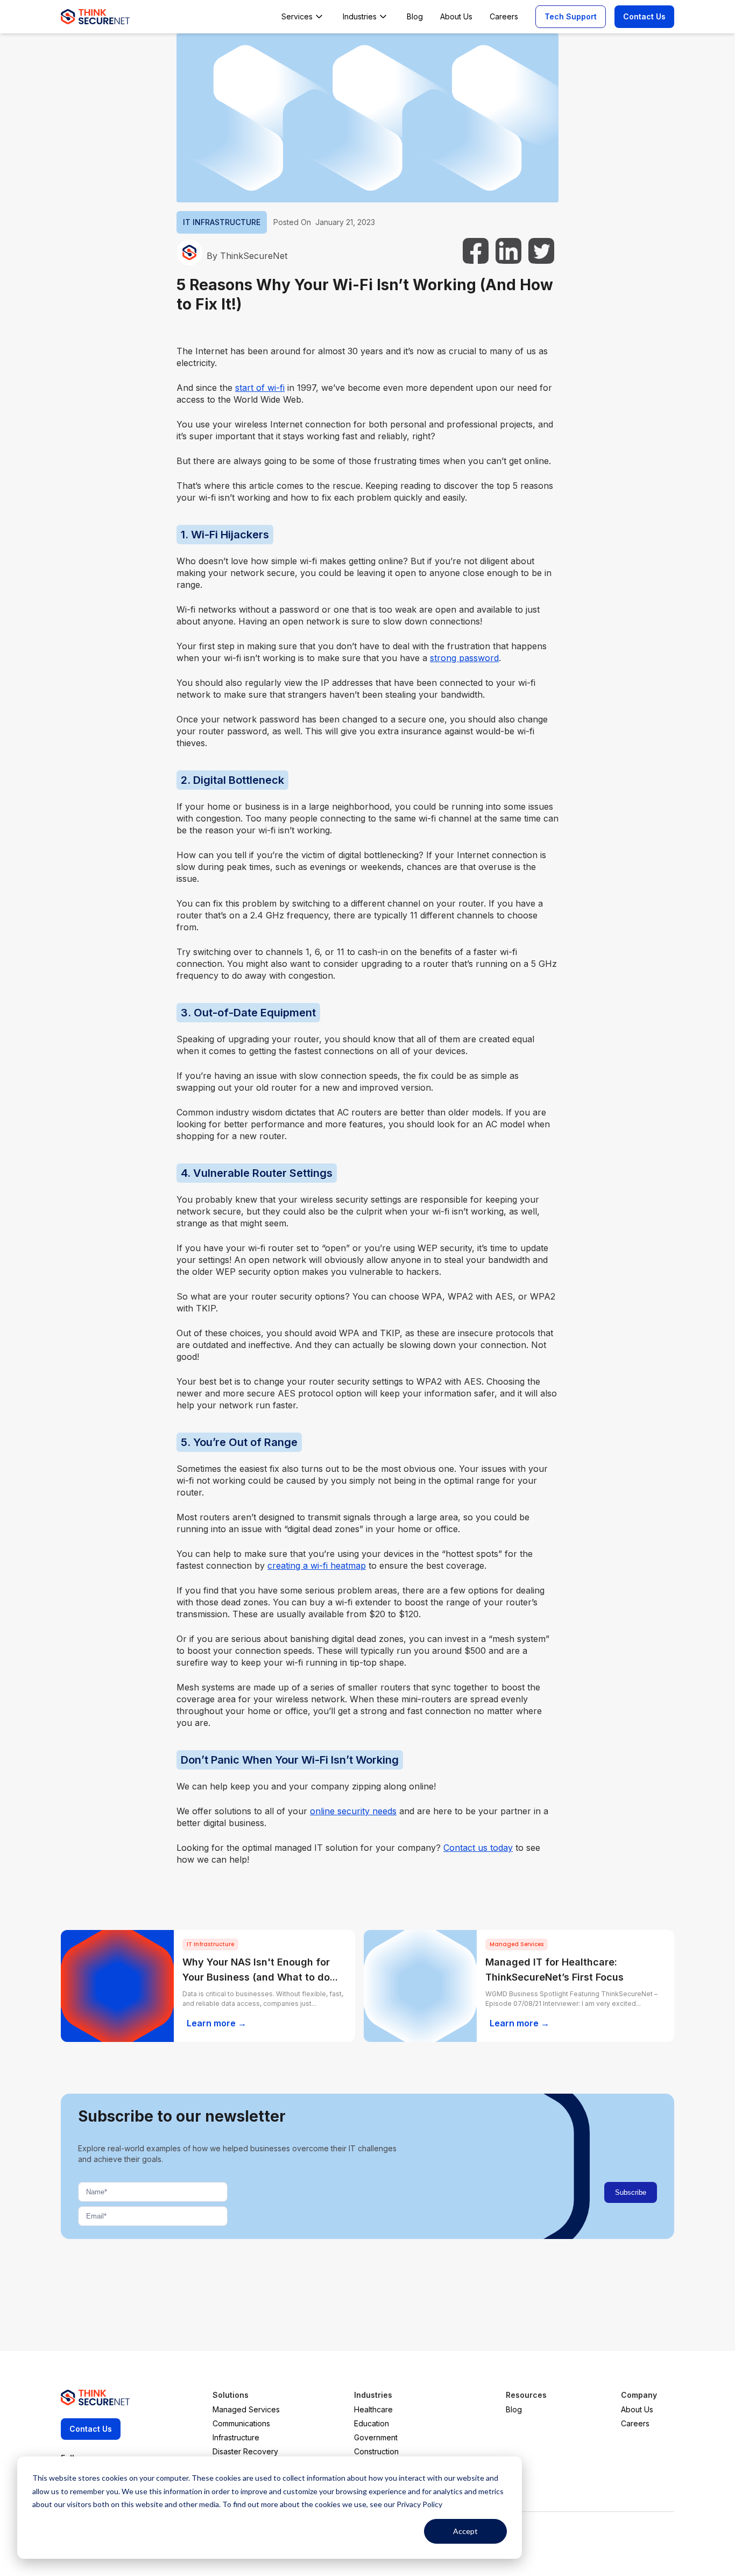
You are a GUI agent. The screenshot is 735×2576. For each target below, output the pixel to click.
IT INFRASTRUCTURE (222, 222)
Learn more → (217, 2023)
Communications (241, 2423)
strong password (464, 658)
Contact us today (478, 1848)
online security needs (353, 1811)
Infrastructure (236, 2437)
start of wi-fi (260, 388)
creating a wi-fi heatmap (317, 1566)
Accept (465, 2531)
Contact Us (644, 16)
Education (372, 2423)
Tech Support (571, 16)
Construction (376, 2451)
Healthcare (373, 2409)
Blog (514, 2409)
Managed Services (246, 2409)
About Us (637, 2409)
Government (376, 2437)
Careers (635, 2423)
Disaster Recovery (245, 2451)
